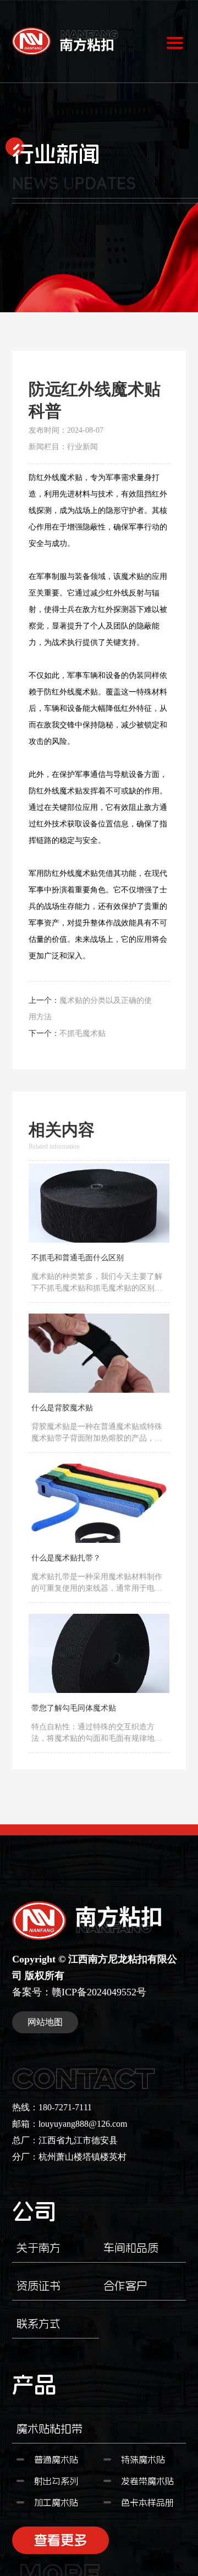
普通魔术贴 (56, 2459)
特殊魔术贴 (143, 2459)
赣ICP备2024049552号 (99, 1992)
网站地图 (45, 2022)
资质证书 (38, 2286)
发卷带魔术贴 (147, 2481)
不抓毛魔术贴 (82, 1033)
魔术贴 (71, 478)
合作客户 (125, 2286)
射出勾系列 (56, 2481)
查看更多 (61, 2544)
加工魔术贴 (56, 2502)
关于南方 (38, 2248)
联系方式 (38, 2324)
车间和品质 (131, 2248)
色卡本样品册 (147, 2502)
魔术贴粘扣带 (50, 2429)
